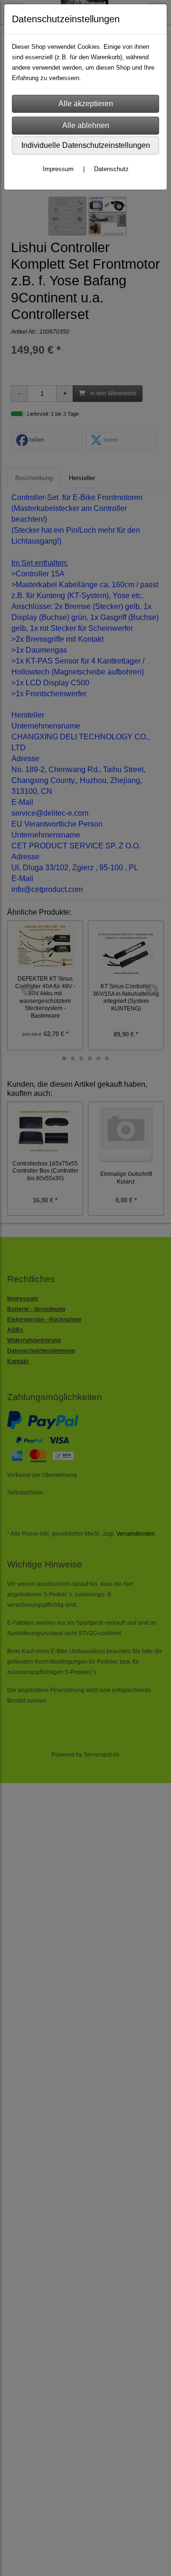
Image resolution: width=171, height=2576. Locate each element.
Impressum (58, 169)
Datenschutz (111, 169)
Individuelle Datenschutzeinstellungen (86, 145)
